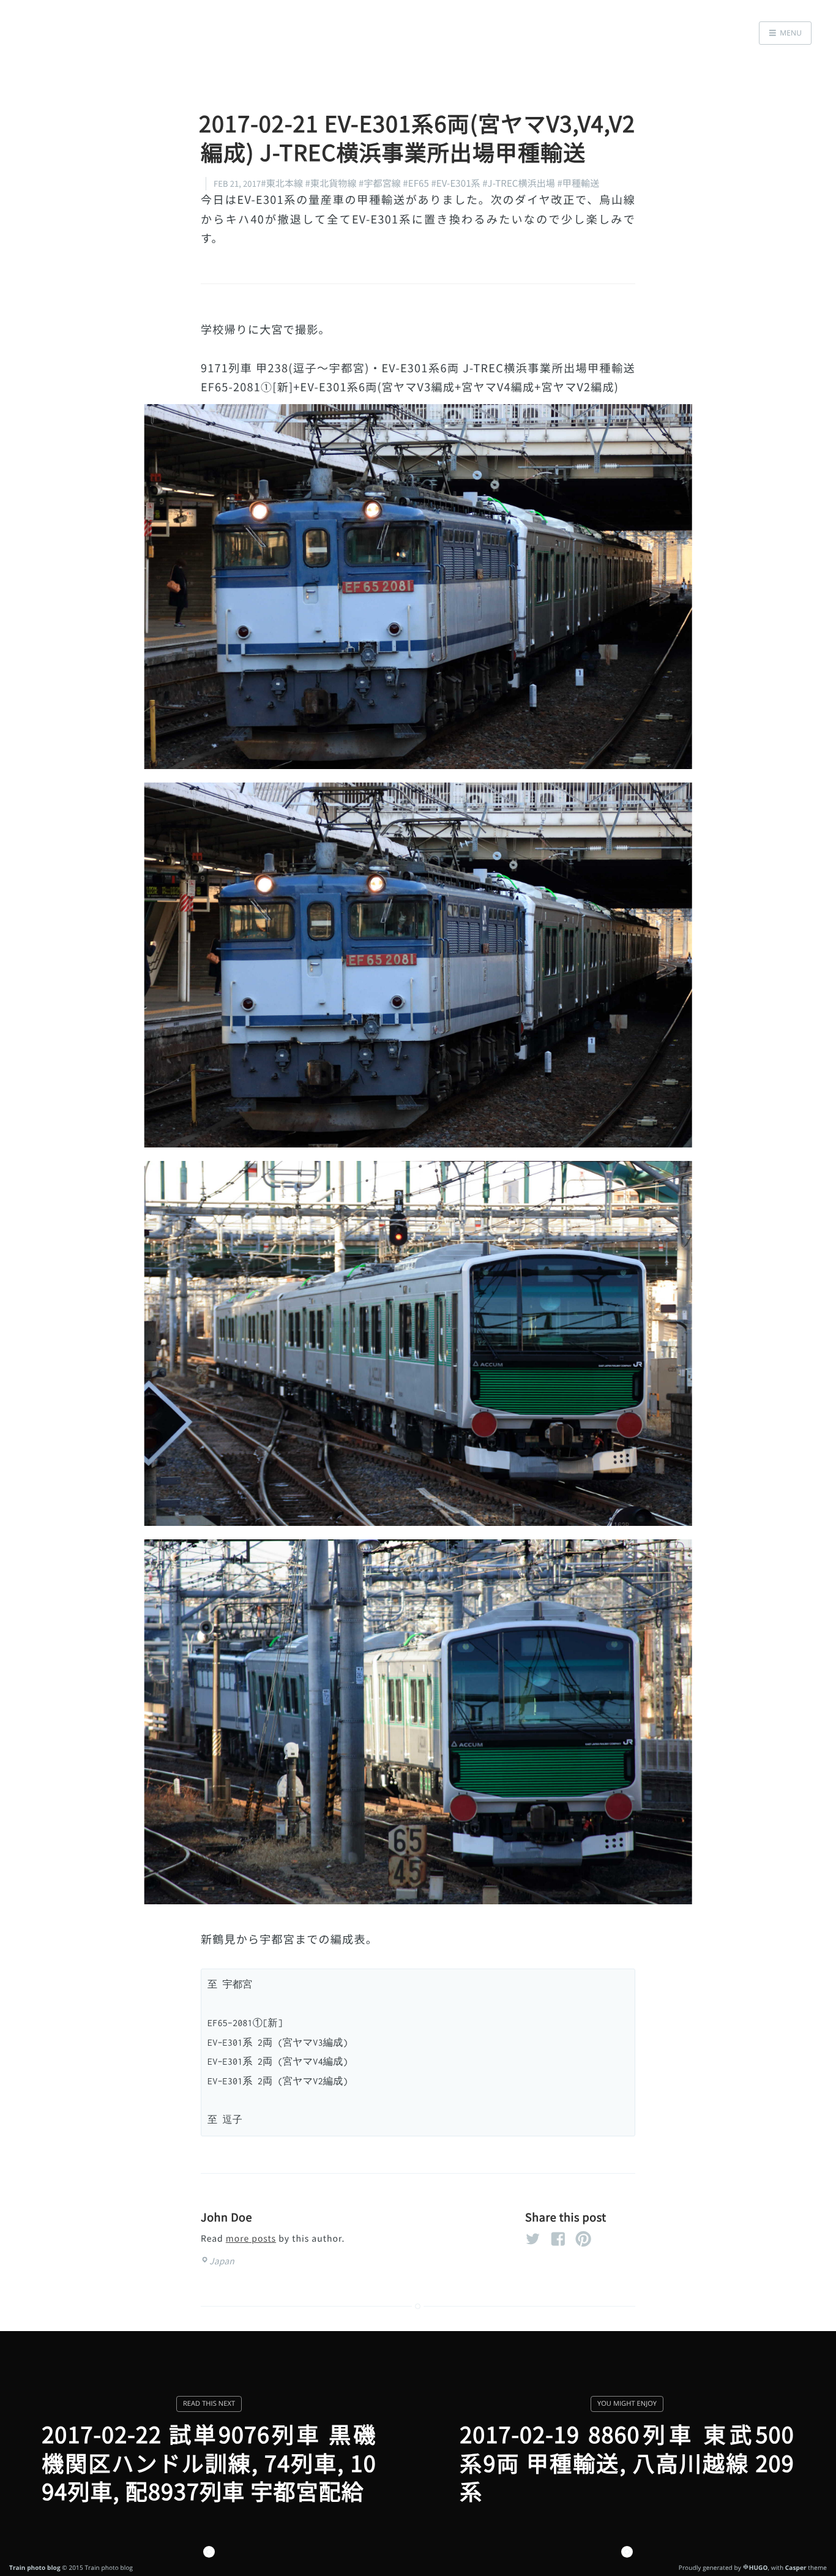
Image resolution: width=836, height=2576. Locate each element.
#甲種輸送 (578, 183)
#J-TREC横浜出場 (519, 183)
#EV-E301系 (455, 183)
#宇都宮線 (380, 183)
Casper (796, 2567)
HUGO (759, 2567)
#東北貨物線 (331, 183)
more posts (251, 2239)
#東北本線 (282, 183)
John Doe (226, 2217)
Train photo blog (35, 2567)
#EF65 (416, 183)
